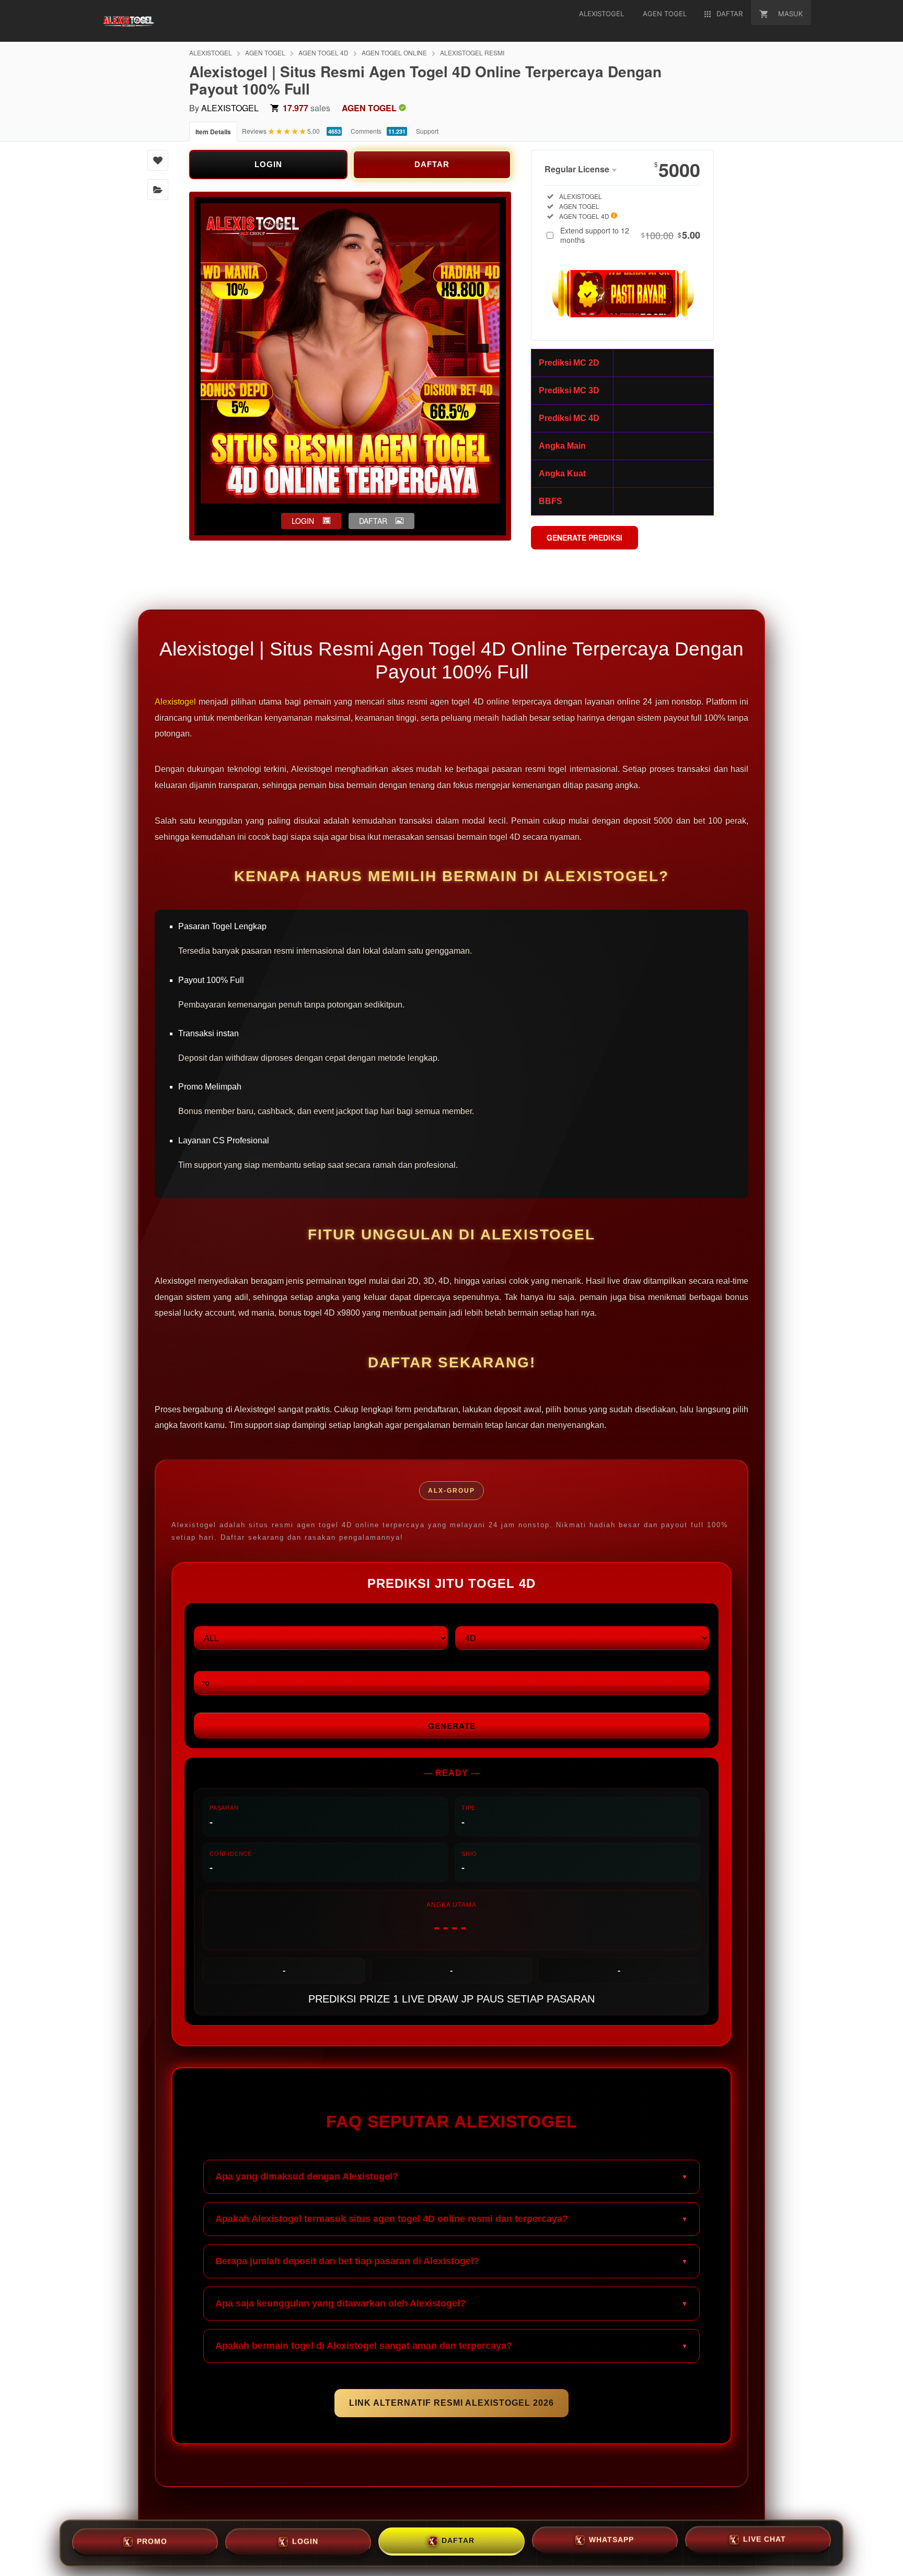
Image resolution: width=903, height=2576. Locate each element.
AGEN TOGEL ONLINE (394, 52)
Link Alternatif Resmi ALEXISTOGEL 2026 (451, 2403)
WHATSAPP (611, 2542)
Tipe (463, 1617)
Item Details (213, 132)
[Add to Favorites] (158, 160)
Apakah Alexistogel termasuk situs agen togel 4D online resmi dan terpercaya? (392, 2219)
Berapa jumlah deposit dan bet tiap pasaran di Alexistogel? (347, 2261)
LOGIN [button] (303, 521)
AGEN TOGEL (265, 52)
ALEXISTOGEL (211, 52)
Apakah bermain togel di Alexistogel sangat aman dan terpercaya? (364, 2346)
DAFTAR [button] (373, 521)
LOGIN (268, 164)
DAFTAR (432, 164)
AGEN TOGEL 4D (323, 52)
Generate (452, 1726)
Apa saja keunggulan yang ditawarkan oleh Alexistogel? (340, 2303)
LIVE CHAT (765, 2542)
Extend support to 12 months (630, 235)
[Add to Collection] (158, 190)
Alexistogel (175, 702)
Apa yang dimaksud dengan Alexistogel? (307, 2176)
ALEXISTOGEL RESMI (472, 52)
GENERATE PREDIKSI (584, 537)
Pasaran (211, 1617)
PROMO (152, 2540)
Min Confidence (224, 1662)
